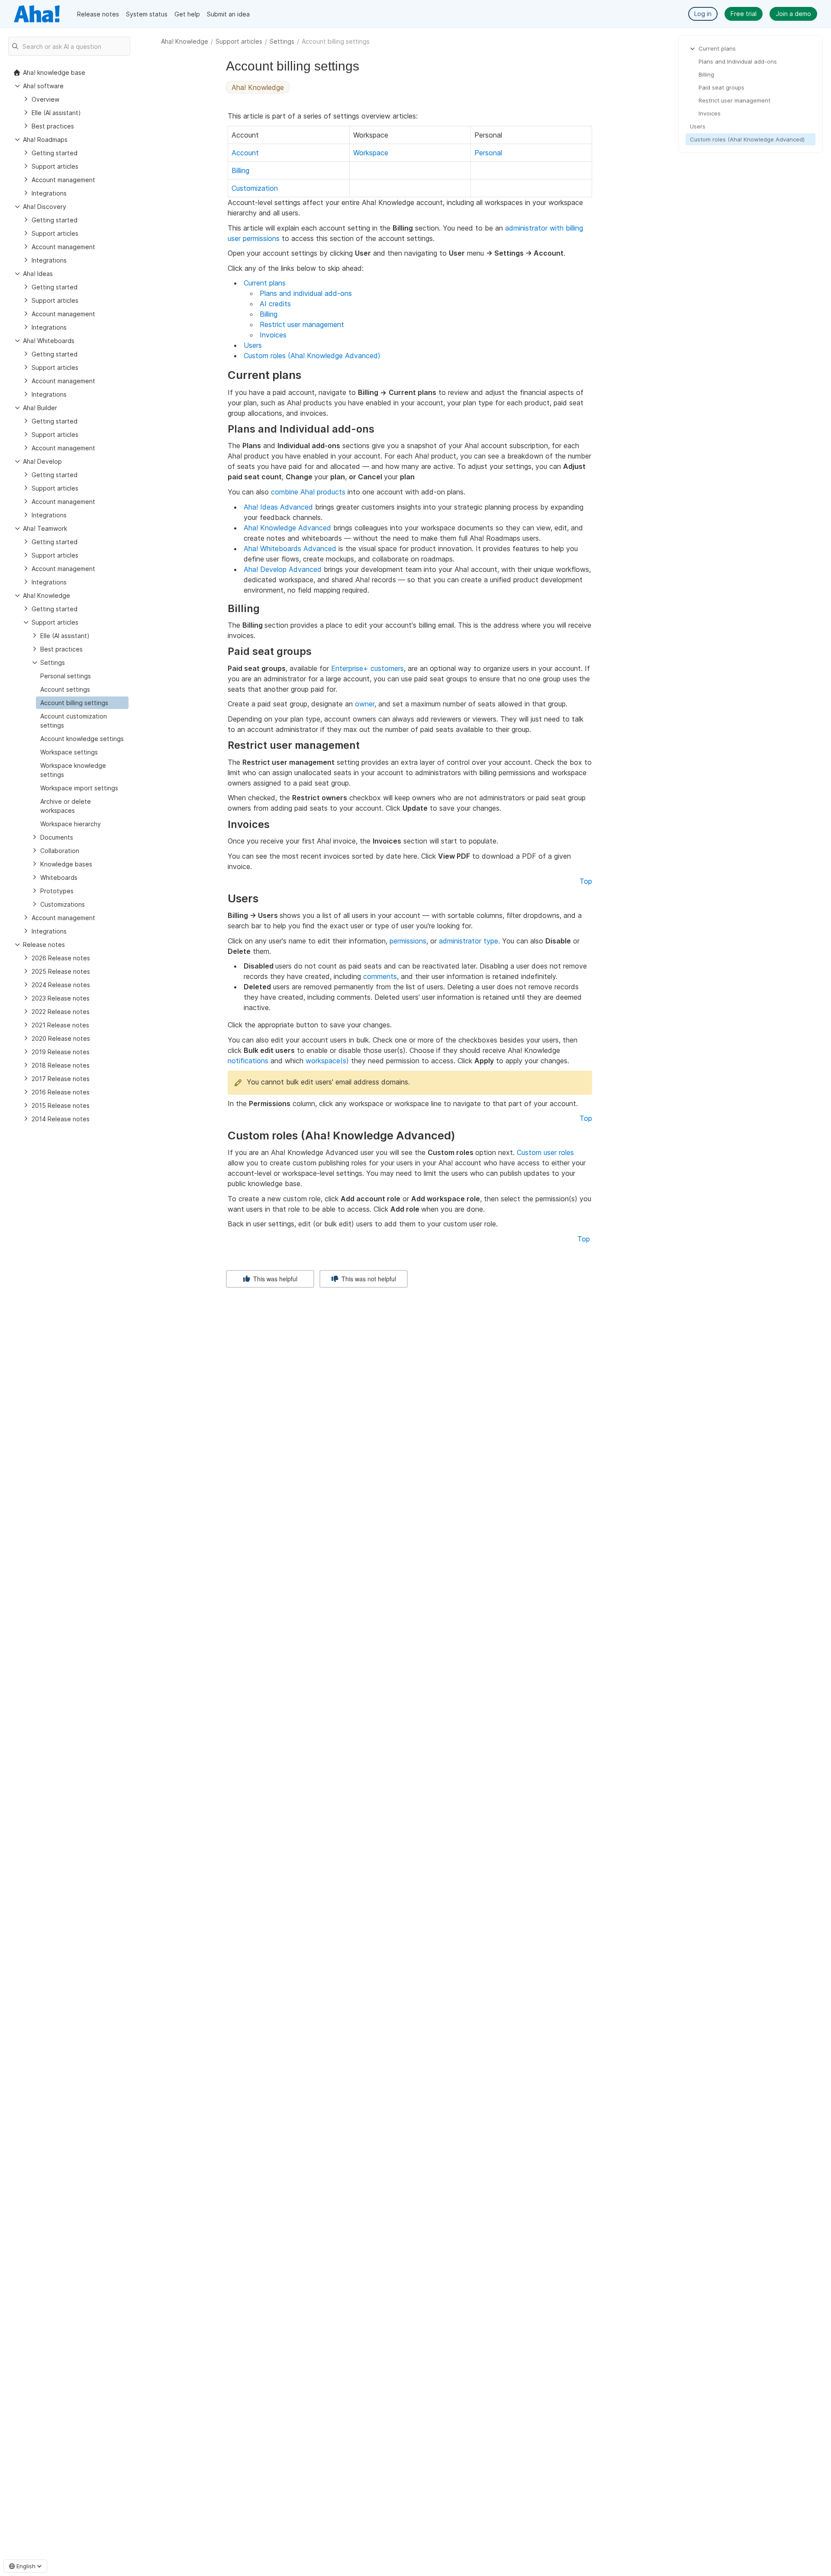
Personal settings (66, 676)
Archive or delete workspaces (66, 806)
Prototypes (57, 891)
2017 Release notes (61, 1079)
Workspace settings (69, 752)
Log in (703, 14)
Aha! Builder (40, 408)
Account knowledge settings (82, 739)
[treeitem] (82, 703)
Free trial (744, 14)
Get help (187, 14)
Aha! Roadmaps (45, 140)
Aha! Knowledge (185, 41)
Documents (57, 837)
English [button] (26, 2566)
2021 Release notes (60, 1025)
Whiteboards (59, 877)
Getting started (55, 153)
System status (147, 14)
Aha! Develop (42, 461)
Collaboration (60, 851)
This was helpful (274, 1279)
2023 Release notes (61, 998)
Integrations (49, 193)
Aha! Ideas (38, 274)
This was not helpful (368, 1279)
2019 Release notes (61, 1052)
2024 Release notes (61, 985)
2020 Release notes (61, 1038)
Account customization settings (74, 721)
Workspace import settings (79, 788)
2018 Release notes (61, 1065)
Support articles (239, 41)
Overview (45, 99)
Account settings (65, 689)
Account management (63, 180)
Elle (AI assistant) (56, 113)
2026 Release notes (61, 958)
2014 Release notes (61, 1119)
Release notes (98, 14)
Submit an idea (228, 14)
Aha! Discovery (45, 207)
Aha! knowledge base (54, 72)
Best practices (53, 126)
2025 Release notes (61, 971)
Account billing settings (74, 703)
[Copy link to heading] (305, 376)
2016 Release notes (61, 1092)
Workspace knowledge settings (73, 770)
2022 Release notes (61, 1012)
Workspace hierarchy (71, 824)
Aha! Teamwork (45, 528)
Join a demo (793, 14)
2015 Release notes (61, 1105)
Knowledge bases (66, 864)
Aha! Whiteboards (49, 341)
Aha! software (43, 86)
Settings (282, 41)
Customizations (63, 904)
